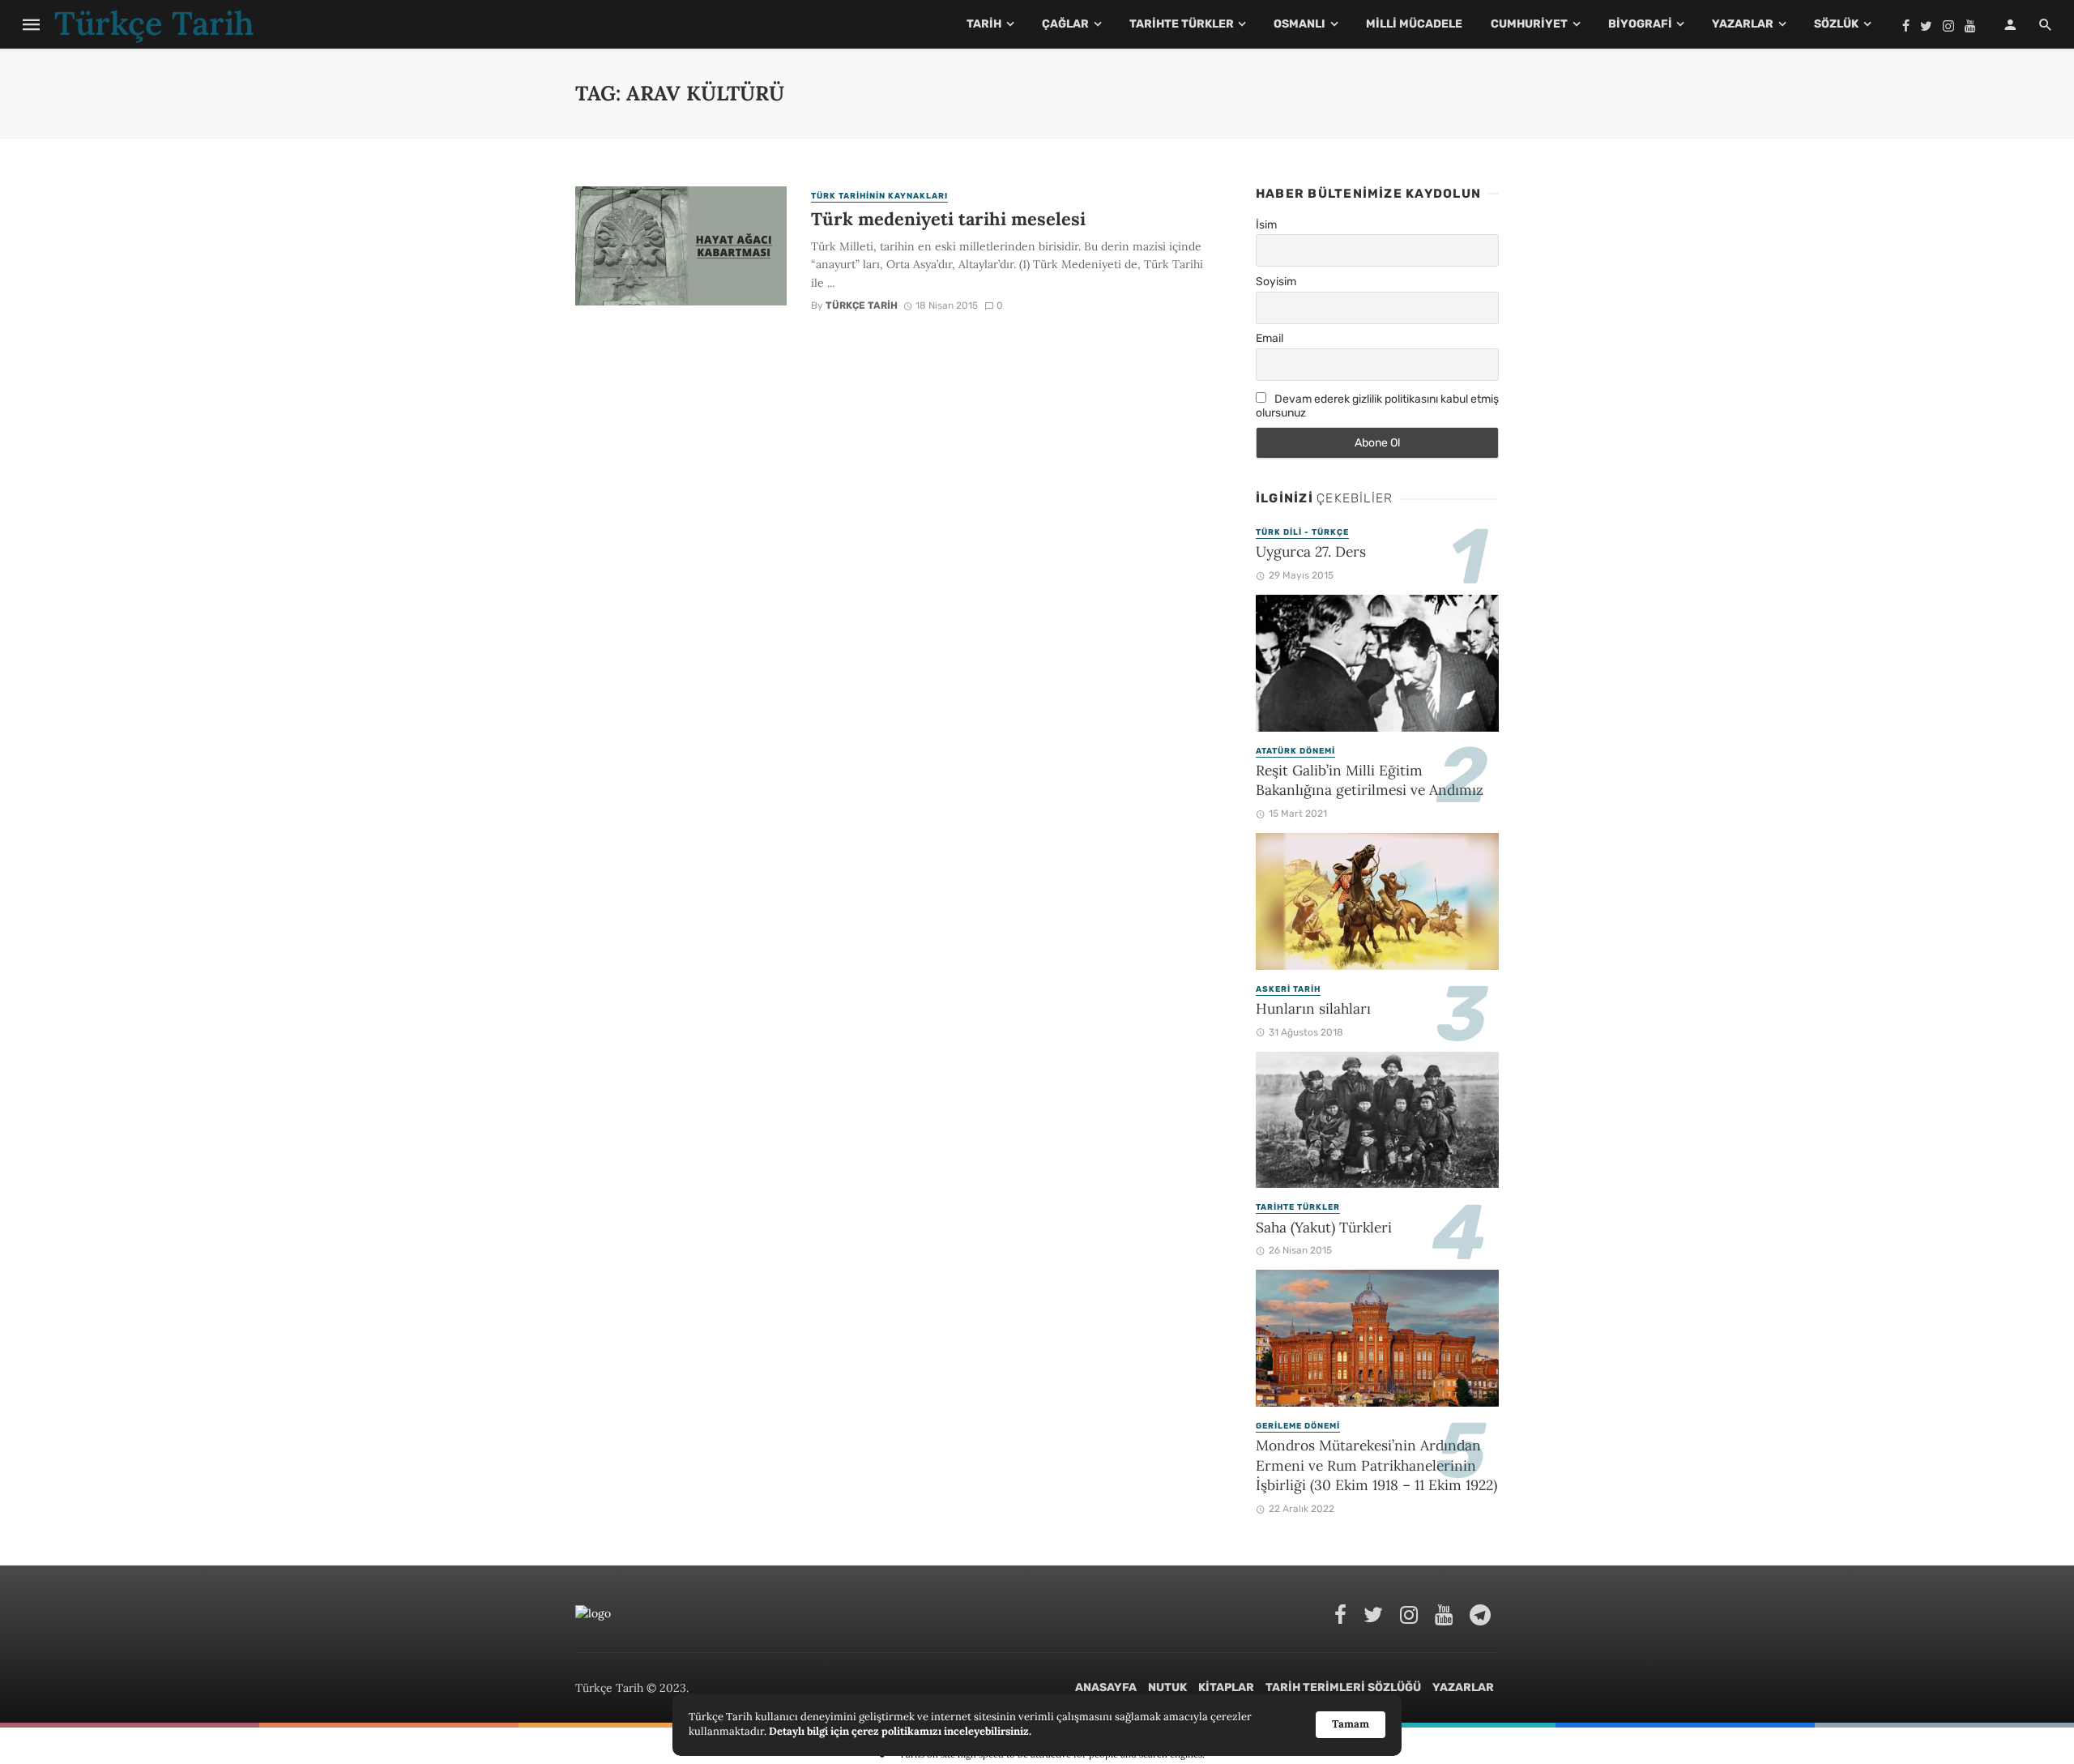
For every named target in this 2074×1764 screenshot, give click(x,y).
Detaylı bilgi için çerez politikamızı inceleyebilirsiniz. (900, 1731)
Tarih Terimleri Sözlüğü (1343, 1687)
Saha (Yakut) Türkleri (1324, 1227)
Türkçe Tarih (862, 305)
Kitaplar (1226, 1687)
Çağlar (1065, 24)
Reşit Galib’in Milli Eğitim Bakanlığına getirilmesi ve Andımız (1370, 780)
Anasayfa (1106, 1687)
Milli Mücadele (1414, 24)
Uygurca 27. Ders (1311, 551)
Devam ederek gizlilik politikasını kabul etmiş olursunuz (1377, 406)
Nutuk (1167, 1687)
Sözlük (1836, 24)
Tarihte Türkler (1182, 24)
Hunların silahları (1313, 1008)
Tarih (984, 24)
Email (1270, 338)
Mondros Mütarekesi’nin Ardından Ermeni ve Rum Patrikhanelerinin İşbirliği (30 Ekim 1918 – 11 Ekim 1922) (1376, 1465)
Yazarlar (1743, 24)
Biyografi (1640, 24)
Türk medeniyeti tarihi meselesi (948, 219)
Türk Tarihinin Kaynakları (879, 196)
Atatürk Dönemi (1295, 751)
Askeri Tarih (1288, 989)
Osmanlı (1299, 24)
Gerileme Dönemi (1298, 1426)
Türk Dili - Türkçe (1302, 532)
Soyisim (1276, 282)
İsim (1266, 225)
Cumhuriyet (1529, 24)
